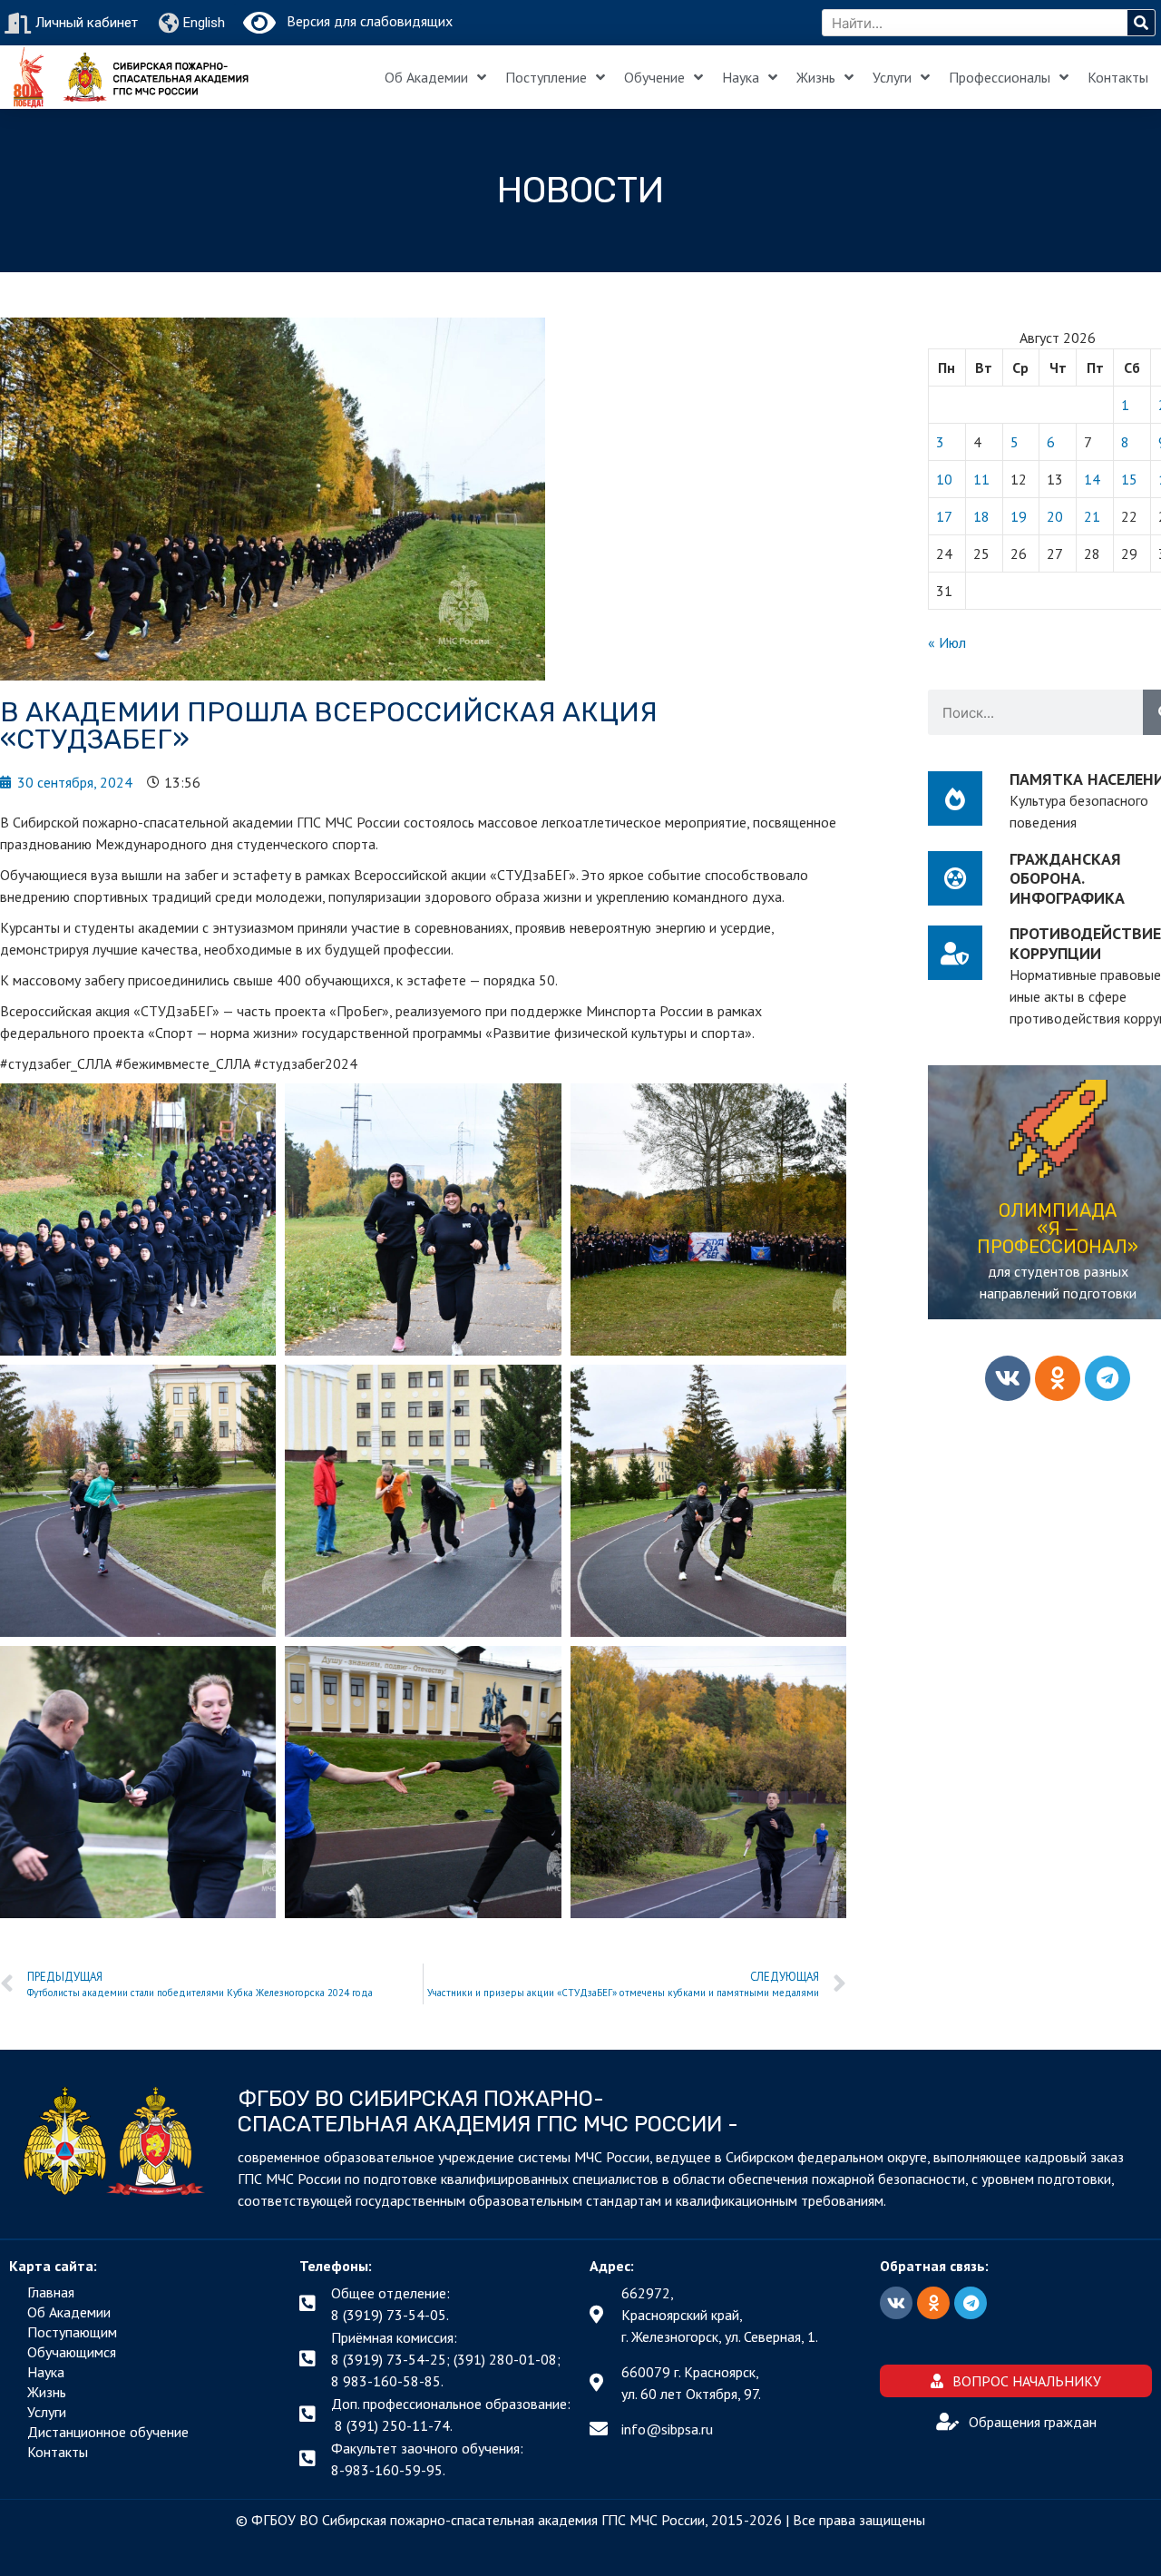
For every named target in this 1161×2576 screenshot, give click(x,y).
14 (1092, 479)
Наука (741, 77)
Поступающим (72, 2332)
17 (944, 516)
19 (1019, 516)
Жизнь (816, 77)
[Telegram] (1107, 1378)
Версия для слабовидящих (364, 21)
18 (981, 516)
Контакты (1118, 77)
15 (1129, 479)
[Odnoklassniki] (1058, 1378)
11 (981, 479)
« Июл (947, 642)
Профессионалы (1000, 77)
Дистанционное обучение (108, 2432)
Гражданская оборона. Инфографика (1067, 878)
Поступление (546, 77)
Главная (51, 2292)
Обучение (654, 77)
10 (944, 479)
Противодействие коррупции (1085, 943)
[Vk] (1008, 1378)
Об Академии (426, 77)
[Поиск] (1141, 23)
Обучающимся (72, 2352)
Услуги (892, 77)
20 (1055, 516)
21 (1092, 516)
